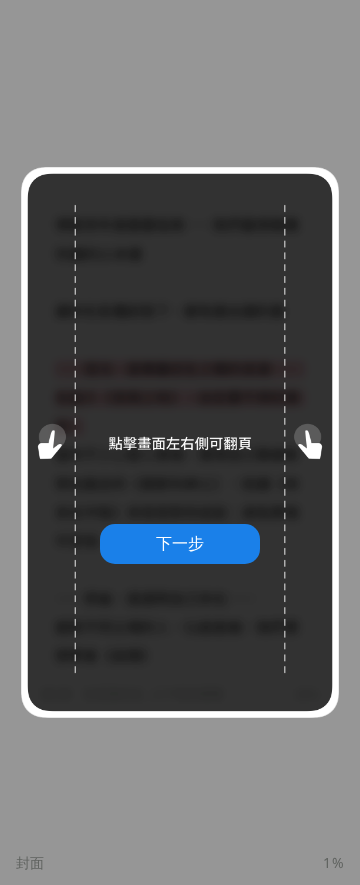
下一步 (180, 543)
